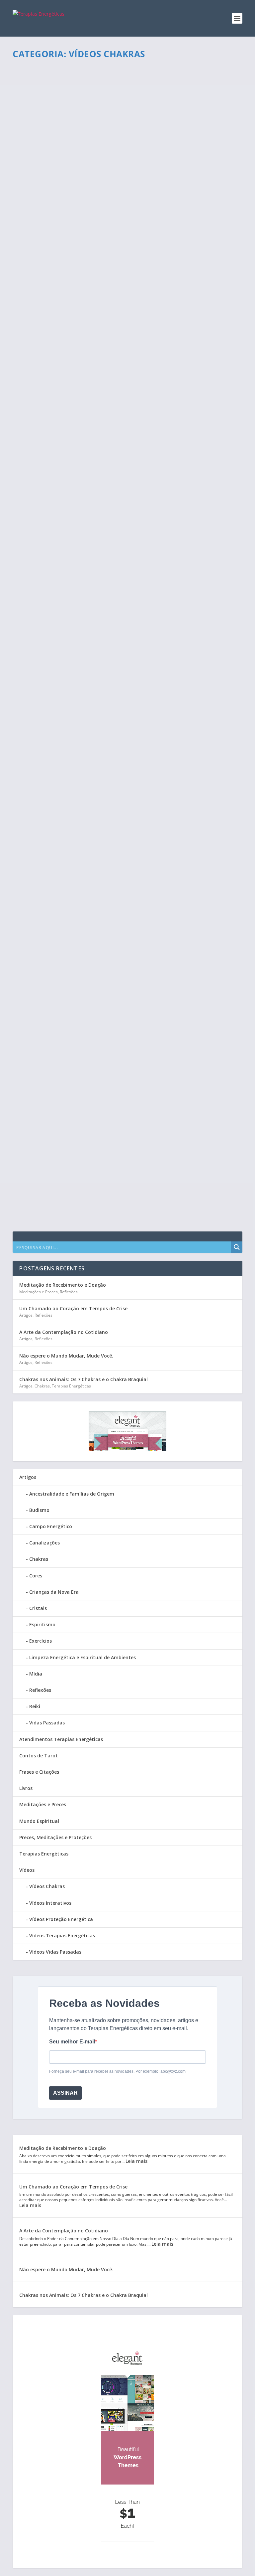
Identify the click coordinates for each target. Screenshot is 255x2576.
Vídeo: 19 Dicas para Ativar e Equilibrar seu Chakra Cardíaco (114, 1166)
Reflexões (69, 1292)
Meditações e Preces (39, 1292)
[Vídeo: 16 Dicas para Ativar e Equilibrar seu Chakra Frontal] (124, 233)
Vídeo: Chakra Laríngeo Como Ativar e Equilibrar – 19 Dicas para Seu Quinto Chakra (126, 672)
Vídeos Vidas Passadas (55, 1952)
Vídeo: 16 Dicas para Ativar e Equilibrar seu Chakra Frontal (113, 247)
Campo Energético (51, 1526)
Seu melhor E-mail (72, 2042)
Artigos (26, 1315)
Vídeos (49, 92)
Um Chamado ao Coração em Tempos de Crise (73, 1308)
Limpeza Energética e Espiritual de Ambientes (83, 1657)
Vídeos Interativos (50, 1903)
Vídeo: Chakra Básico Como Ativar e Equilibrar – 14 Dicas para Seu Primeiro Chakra (122, 582)
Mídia (36, 1674)
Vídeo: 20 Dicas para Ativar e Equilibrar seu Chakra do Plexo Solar (124, 1083)
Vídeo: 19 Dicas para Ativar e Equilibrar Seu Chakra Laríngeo (114, 81)
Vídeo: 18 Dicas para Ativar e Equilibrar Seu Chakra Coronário (117, 413)
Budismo (39, 1510)
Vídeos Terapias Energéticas (62, 1935)
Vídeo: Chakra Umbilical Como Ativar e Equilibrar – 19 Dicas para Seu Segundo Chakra (126, 161)
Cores (36, 1576)
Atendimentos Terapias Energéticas (61, 1739)
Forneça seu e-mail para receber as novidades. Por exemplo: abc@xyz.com (117, 2071)
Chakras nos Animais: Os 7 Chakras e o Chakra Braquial (84, 1379)
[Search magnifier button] (237, 1247)
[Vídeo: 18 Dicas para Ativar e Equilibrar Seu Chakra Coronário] (124, 399)
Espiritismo (42, 1624)
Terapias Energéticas (71, 1386)
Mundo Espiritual (39, 1821)
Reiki (35, 1706)
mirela (33, 92)
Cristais (38, 1608)
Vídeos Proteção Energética (61, 1919)
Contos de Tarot (39, 1756)
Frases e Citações (39, 1772)
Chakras (42, 1386)
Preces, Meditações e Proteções (55, 1837)
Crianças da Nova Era (54, 1592)
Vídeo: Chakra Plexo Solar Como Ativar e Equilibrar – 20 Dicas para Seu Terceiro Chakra (124, 492)
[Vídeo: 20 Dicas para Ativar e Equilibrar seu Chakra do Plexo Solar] (127, 1069)
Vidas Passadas (47, 1723)
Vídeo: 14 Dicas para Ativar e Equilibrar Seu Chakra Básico (110, 924)
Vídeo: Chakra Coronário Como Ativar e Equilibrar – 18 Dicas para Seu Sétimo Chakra (123, 853)
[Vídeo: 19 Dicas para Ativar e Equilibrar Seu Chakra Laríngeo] (123, 68)
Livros (26, 1788)
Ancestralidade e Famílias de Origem (72, 1494)
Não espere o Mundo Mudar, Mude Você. (66, 1356)
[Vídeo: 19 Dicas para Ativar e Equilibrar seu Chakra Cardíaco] (123, 1152)
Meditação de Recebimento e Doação (63, 1285)
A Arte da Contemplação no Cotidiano (64, 1332)
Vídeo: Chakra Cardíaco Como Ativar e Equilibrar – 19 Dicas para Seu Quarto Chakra (126, 326)
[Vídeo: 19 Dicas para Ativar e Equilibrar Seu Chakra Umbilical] (124, 993)
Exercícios (41, 1641)
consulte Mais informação (58, 118)
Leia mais (136, 2161)
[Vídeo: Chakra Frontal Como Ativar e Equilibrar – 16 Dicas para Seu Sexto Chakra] (127, 745)
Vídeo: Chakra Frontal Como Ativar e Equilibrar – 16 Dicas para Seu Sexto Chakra (124, 763)
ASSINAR (65, 2093)
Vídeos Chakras (71, 92)
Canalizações (44, 1543)
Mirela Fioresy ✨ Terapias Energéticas (63, 174)
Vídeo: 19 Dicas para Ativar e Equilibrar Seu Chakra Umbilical (115, 1007)
